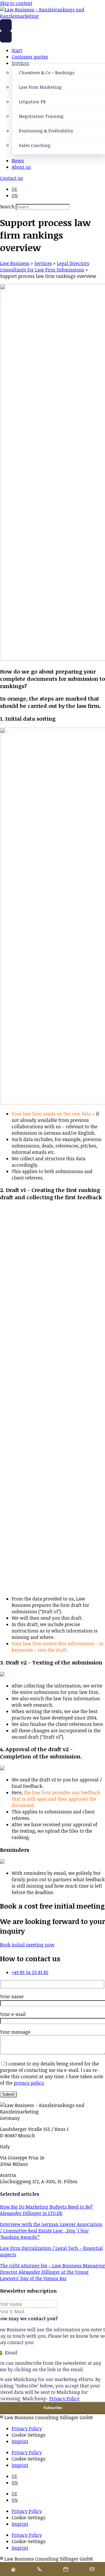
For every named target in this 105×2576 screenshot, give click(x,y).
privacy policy (29, 2083)
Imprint (20, 2441)
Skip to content (16, 3)
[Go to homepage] (6, 25)
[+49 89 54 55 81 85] (39, 2569)
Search (7, 207)
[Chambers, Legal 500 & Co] (13, 2569)
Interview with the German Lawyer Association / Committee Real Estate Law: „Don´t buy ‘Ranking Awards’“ (51, 2231)
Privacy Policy (64, 2399)
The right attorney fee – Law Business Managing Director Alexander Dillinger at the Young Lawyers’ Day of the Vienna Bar (52, 2272)
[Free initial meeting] (66, 2569)
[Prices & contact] (92, 2569)
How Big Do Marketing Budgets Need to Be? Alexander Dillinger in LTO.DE (46, 2210)
